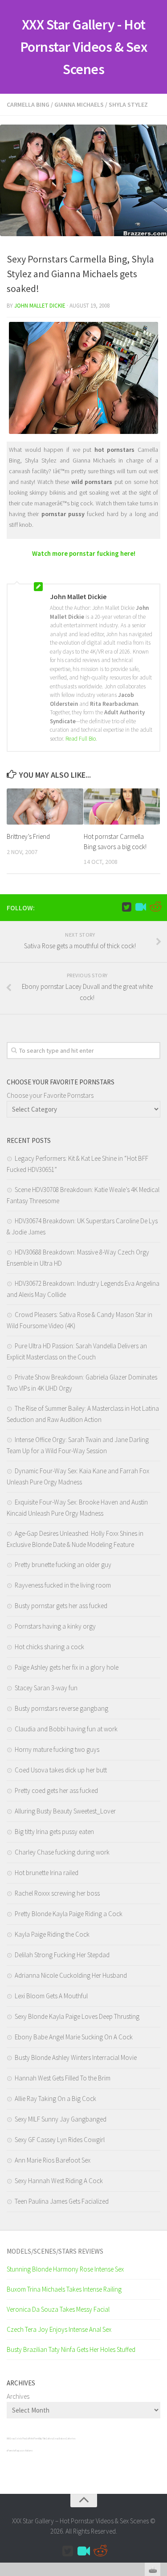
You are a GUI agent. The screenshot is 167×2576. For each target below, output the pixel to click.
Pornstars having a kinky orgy (55, 1626)
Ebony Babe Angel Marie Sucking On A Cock (74, 2037)
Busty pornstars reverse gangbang (61, 1708)
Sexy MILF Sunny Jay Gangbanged (61, 2119)
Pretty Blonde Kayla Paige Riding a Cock (69, 1914)
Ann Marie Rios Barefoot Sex (53, 2160)
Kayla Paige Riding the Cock (52, 1934)
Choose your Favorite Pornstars (50, 1095)
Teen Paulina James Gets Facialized (62, 2201)
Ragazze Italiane (24, 2451)
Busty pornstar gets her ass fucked (61, 1606)
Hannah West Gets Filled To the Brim (63, 2078)
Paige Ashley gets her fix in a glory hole (67, 1667)
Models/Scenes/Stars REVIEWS (55, 2251)
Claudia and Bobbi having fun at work (66, 1729)
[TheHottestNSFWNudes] (155, 907)
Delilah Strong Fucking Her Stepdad (62, 1955)
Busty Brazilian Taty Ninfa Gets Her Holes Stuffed (71, 2349)
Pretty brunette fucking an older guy (63, 1565)
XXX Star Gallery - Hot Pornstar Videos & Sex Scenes (84, 47)
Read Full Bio (81, 739)
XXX (8, 2438)
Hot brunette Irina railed (47, 1873)
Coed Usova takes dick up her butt (61, 1770)
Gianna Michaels (79, 104)
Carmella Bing (28, 104)
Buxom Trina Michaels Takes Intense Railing (64, 2289)
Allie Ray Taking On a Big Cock (55, 2099)
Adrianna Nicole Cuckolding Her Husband (71, 1975)
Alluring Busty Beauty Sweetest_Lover (65, 1811)
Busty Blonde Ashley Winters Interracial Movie (76, 2057)
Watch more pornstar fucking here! (84, 553)
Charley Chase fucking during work (62, 1852)
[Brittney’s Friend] (45, 807)
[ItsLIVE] (141, 907)
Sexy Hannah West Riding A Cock (59, 2181)
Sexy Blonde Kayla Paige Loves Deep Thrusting (77, 2016)
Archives (18, 2396)
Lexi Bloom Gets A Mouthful (51, 1996)
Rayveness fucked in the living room (63, 1585)
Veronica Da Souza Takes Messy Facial (58, 2309)
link (159, 2436)
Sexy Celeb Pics (18, 2438)
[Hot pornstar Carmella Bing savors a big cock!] (122, 807)
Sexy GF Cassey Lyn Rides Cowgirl (60, 2140)
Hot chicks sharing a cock (49, 1647)
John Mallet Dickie (40, 306)
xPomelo (11, 2451)
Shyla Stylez (128, 104)
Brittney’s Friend (28, 836)
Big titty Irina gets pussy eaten (54, 1832)
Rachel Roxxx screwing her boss (57, 1893)
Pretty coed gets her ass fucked (56, 1790)
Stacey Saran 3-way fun (46, 1688)
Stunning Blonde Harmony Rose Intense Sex (65, 2269)
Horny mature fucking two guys (57, 1749)
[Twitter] (126, 907)
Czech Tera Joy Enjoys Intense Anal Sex (59, 2329)
